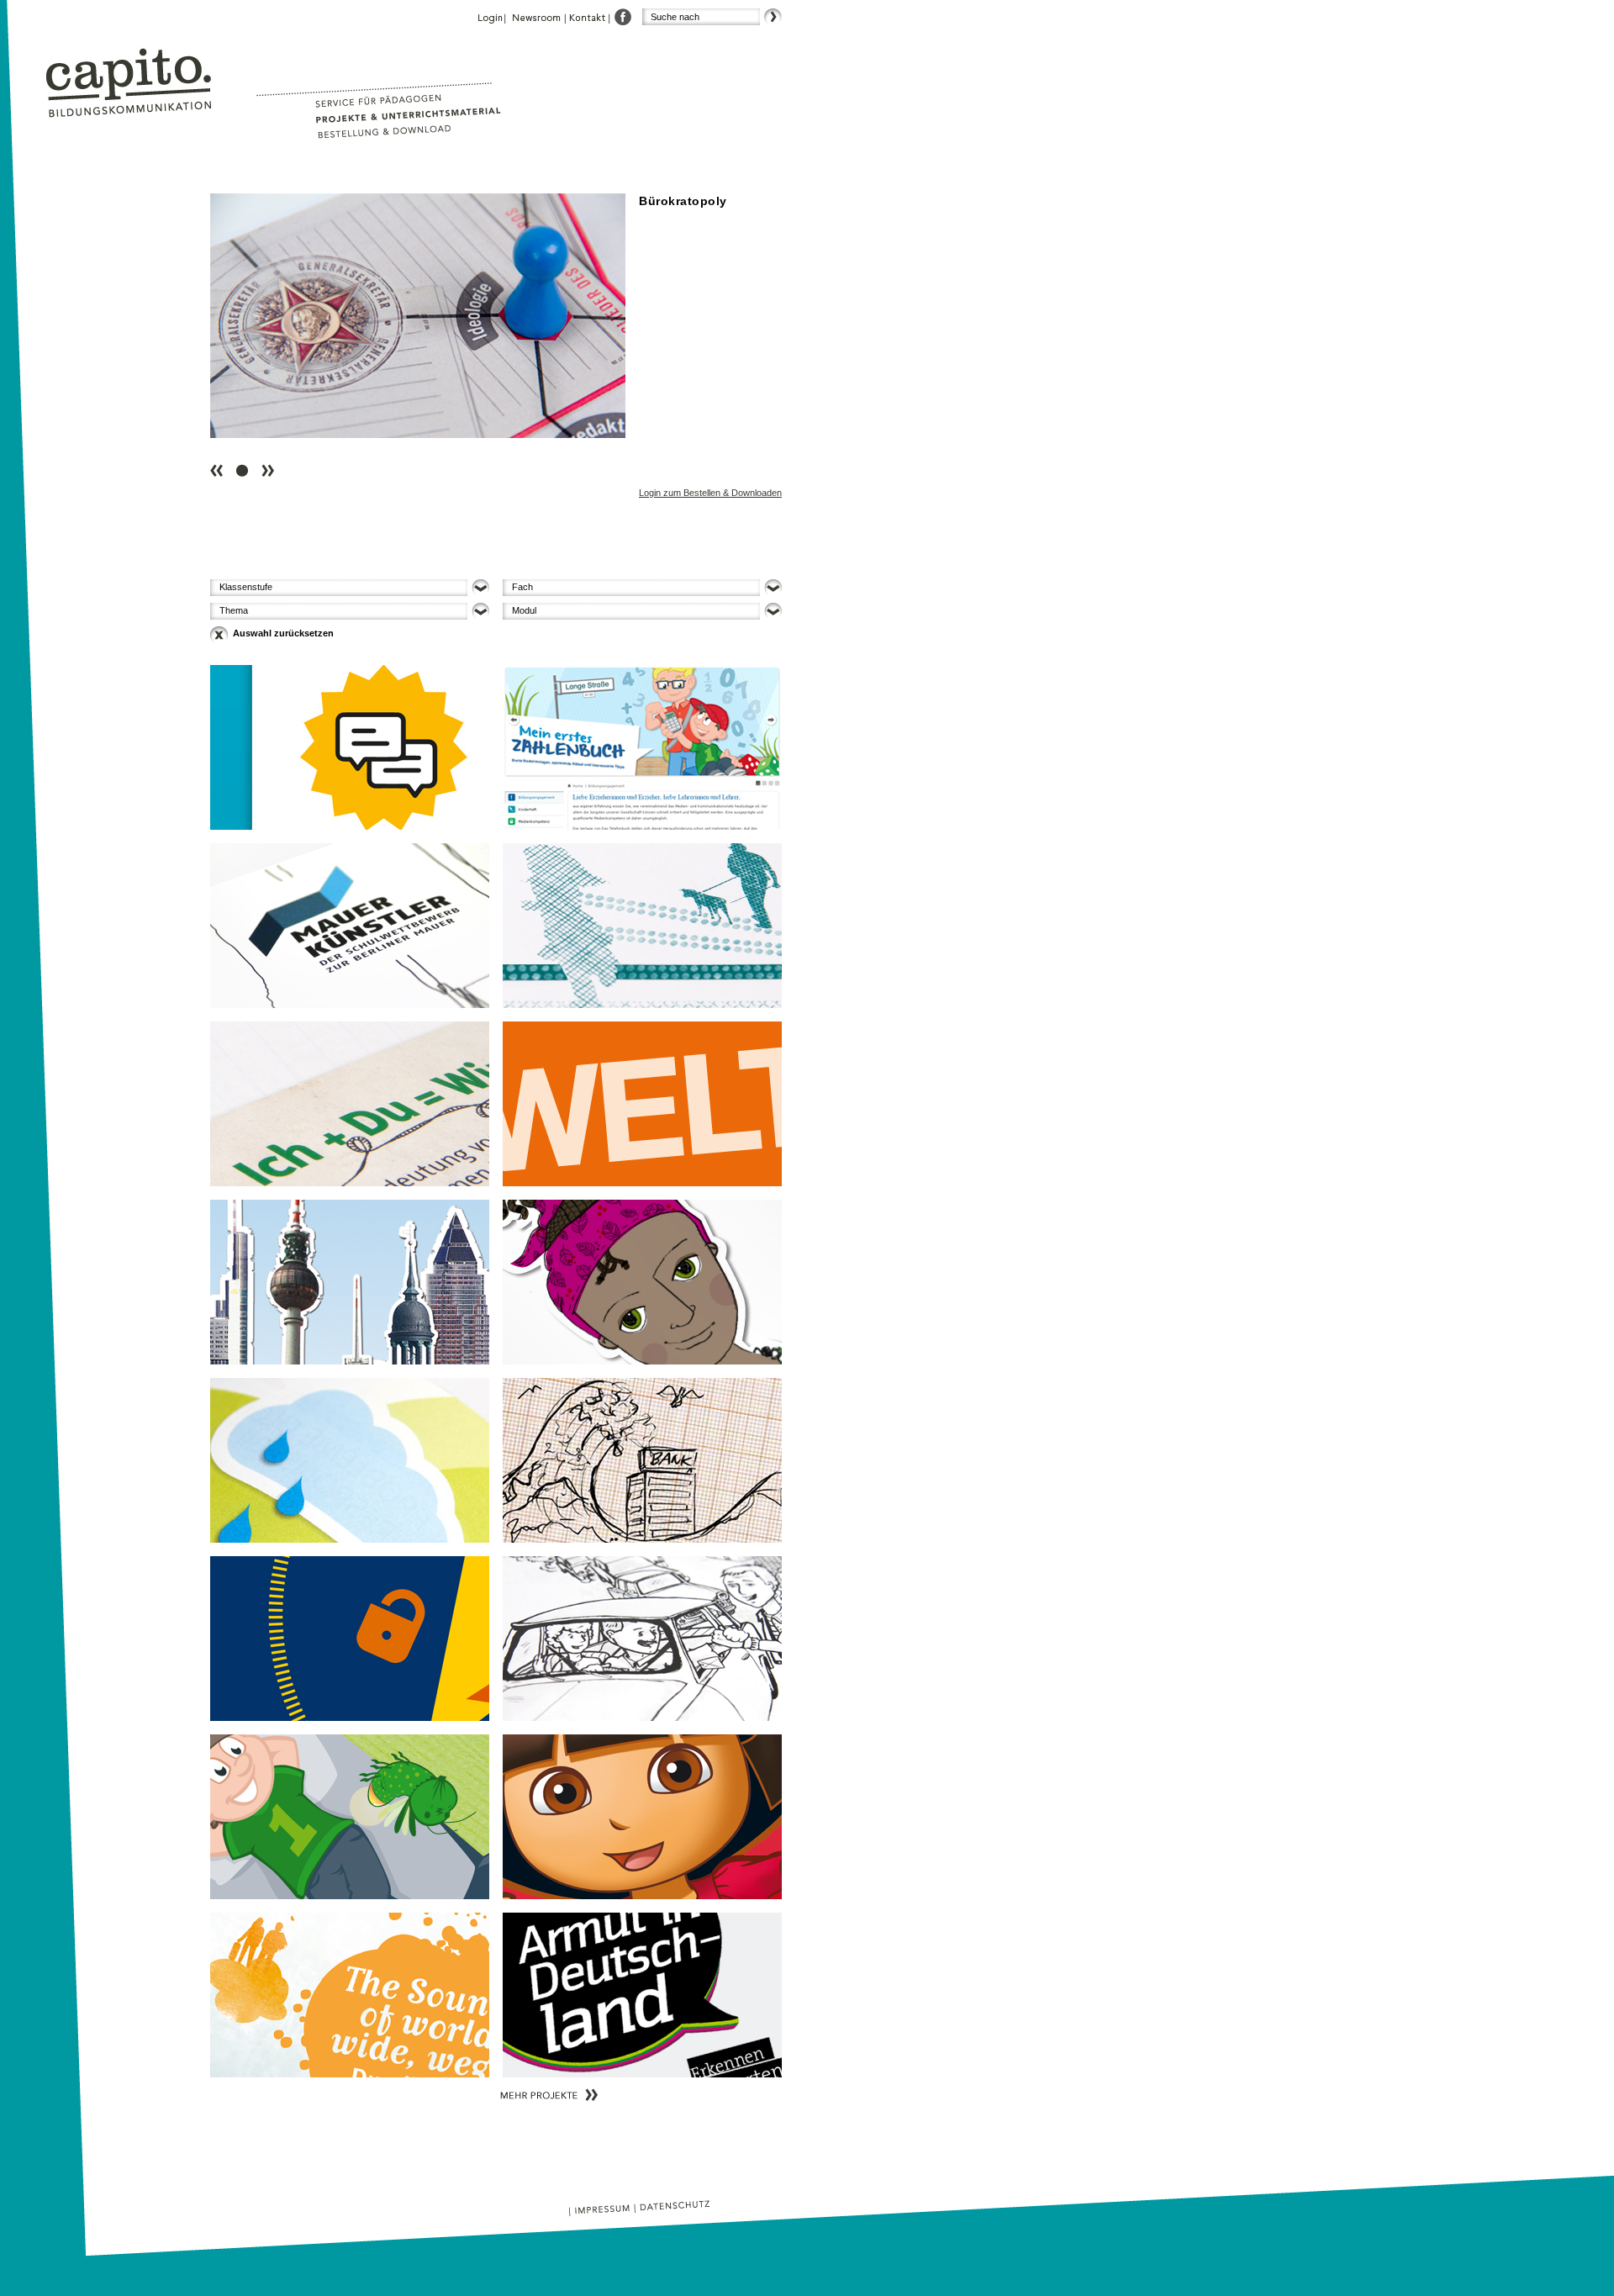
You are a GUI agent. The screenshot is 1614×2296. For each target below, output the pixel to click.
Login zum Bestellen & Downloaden (710, 493)
